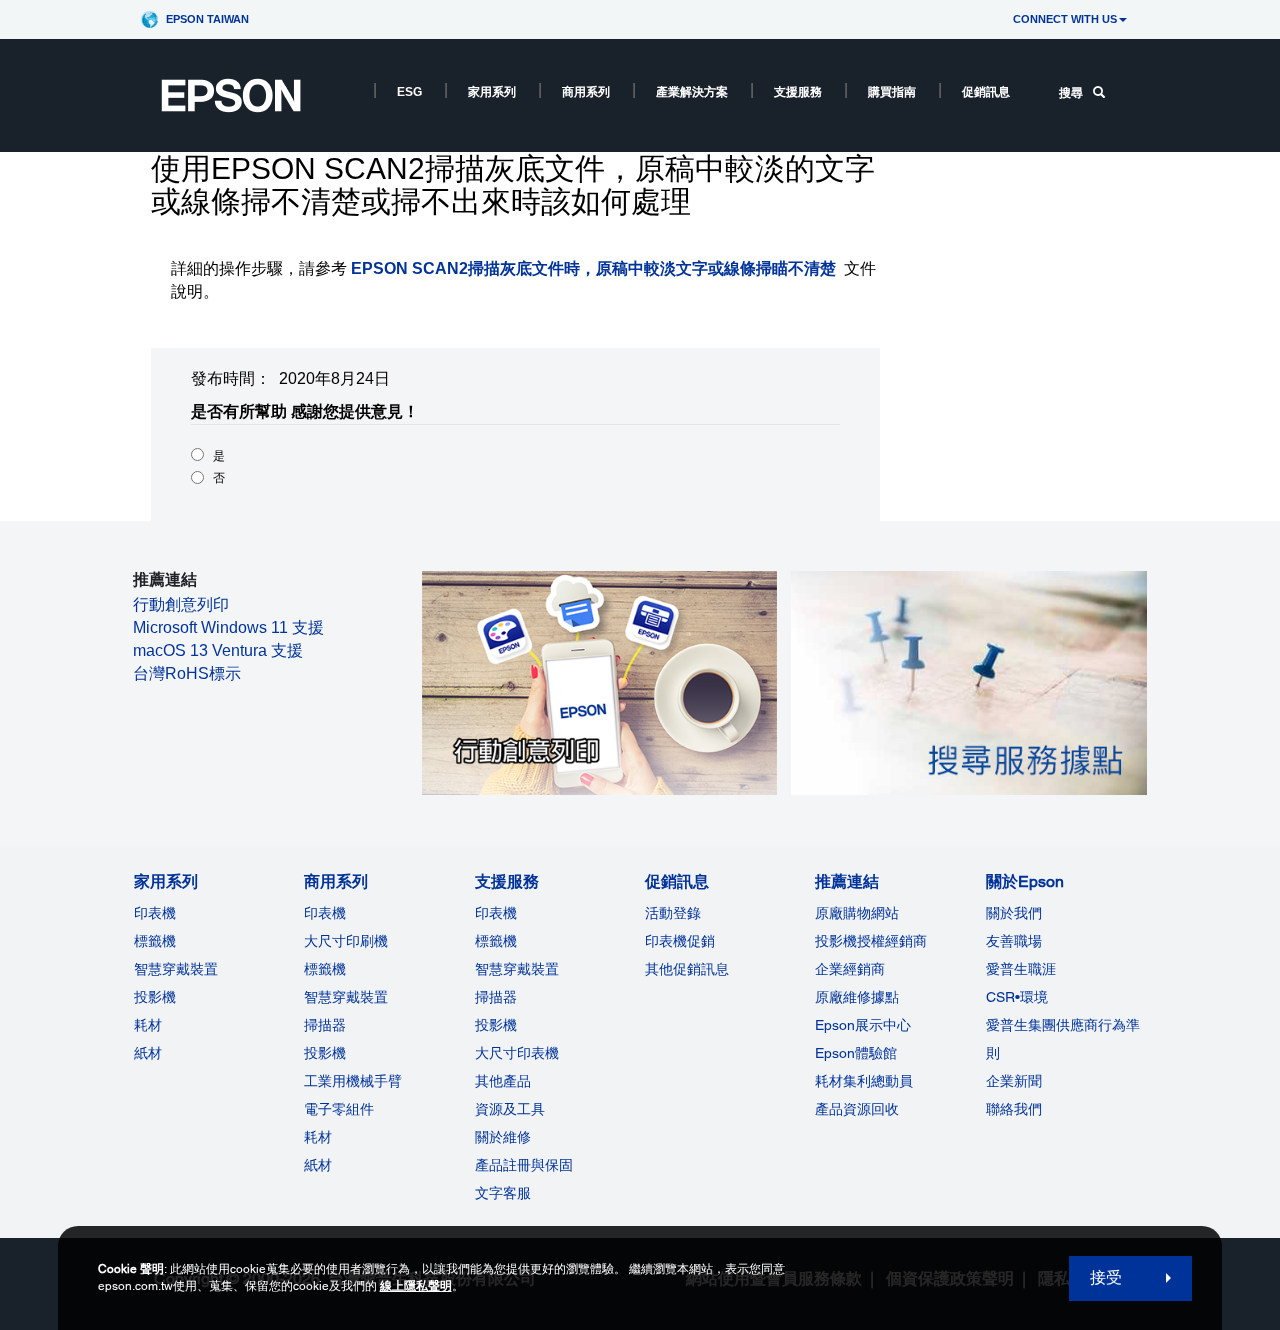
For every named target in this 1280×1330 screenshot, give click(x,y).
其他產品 (503, 1081)
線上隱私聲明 (416, 1286)
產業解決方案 (692, 92)
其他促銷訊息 (687, 969)
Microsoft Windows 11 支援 (228, 627)
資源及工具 (510, 1109)
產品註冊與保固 (524, 1165)
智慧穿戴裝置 (176, 969)
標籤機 (155, 941)
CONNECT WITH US (1065, 19)
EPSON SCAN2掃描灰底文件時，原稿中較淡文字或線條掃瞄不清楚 (593, 268)
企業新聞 (1014, 1081)
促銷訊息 (986, 92)
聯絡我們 (1014, 1109)
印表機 (155, 913)
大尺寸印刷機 (346, 941)
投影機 (155, 997)
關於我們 (1014, 913)
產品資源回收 (857, 1109)
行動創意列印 (181, 604)
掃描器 (325, 1025)
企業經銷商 (850, 969)
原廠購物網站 (857, 913)
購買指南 (892, 92)
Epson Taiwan (207, 19)
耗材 (148, 1025)
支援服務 (798, 92)
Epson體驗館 (856, 1053)
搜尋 (1071, 93)
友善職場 (1014, 941)
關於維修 (503, 1137)
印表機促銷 (680, 941)
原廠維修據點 (857, 997)
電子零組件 (339, 1109)
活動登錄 (673, 913)
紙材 (148, 1053)
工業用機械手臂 (353, 1081)
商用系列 (586, 92)
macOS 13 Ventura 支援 (218, 650)
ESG (409, 92)
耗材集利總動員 (864, 1081)
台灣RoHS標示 (187, 673)
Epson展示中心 (863, 1025)
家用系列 (492, 92)
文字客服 (503, 1193)
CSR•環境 (1017, 997)
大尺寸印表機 (517, 1053)
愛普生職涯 (1021, 969)
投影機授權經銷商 (871, 941)
